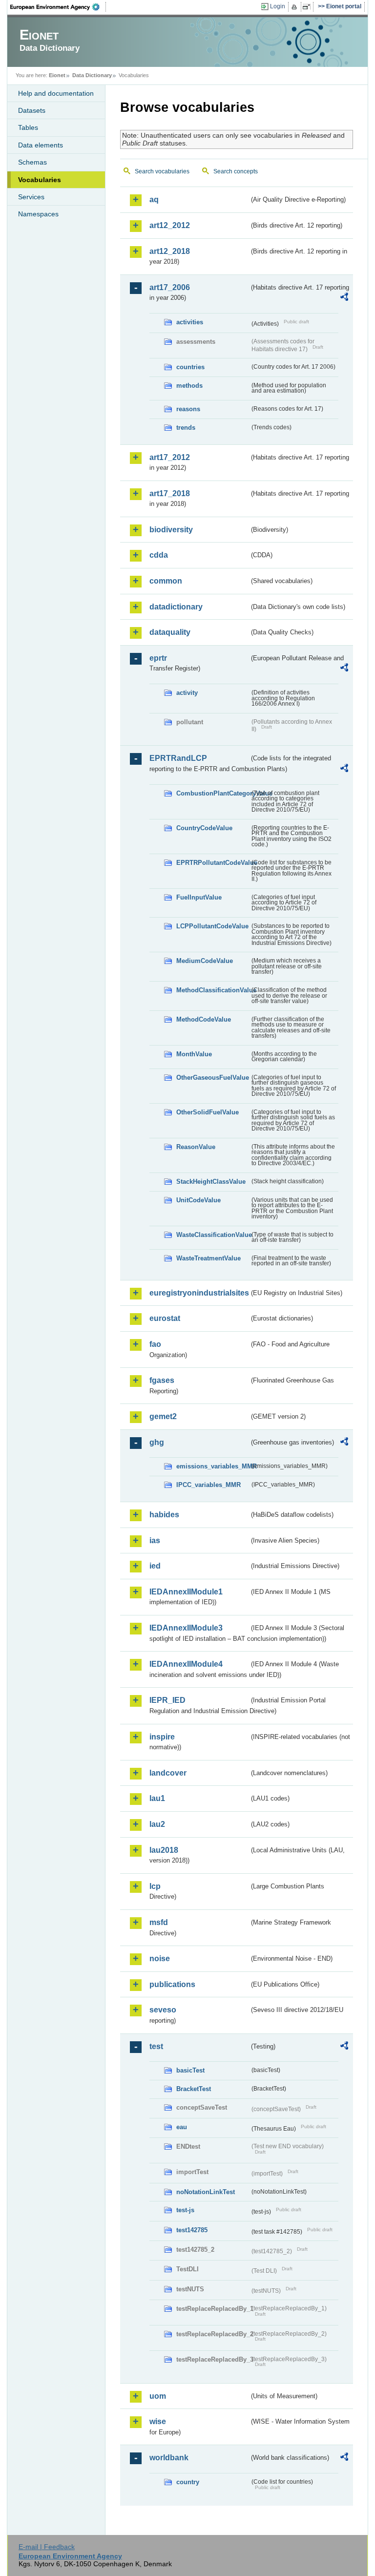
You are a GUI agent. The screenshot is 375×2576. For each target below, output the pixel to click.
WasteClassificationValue (213, 1235)
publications (172, 1984)
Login (278, 6)
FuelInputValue (199, 897)
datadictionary (176, 607)
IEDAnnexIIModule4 (186, 1664)
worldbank (169, 2458)
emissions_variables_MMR (213, 1466)
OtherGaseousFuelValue (213, 1078)
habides (164, 1515)
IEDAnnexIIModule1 (186, 1592)
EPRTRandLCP (178, 758)
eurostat (165, 1318)
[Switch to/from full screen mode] (308, 7)
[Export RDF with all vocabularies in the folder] (344, 298)
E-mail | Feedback (47, 2547)
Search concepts (236, 171)
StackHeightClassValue (211, 1182)
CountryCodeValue (204, 828)
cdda (159, 555)
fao (155, 1344)
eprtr (158, 658)
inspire (162, 1737)
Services (31, 197)
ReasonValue (196, 1147)
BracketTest (194, 2089)
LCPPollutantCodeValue (212, 926)
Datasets (32, 110)
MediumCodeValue (205, 961)
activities (190, 322)
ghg (157, 1442)
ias (155, 1540)
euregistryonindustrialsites (199, 1293)
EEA (58, 7)
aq (154, 199)
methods (189, 386)
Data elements (41, 145)
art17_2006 (170, 287)
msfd (159, 1922)
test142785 (192, 2230)
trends (186, 428)
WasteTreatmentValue (208, 1258)
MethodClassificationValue (213, 990)
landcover (168, 1773)
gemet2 (163, 1416)
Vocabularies (40, 180)
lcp (155, 1886)
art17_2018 (170, 493)
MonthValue (194, 1054)
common (166, 581)
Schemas (32, 162)
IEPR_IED (167, 1700)
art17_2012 (170, 457)
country (188, 2482)
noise (160, 1958)
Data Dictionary (92, 75)
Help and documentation (56, 93)
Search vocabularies (162, 171)
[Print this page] (296, 7)
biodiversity (171, 530)
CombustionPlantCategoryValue (213, 793)
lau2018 (164, 1850)
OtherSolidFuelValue (208, 1112)
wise (158, 2421)
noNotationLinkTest (206, 2192)
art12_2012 (170, 225)
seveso (163, 2010)
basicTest (190, 2070)
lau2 (157, 1824)
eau (182, 2127)
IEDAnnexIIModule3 (186, 1628)
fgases (162, 1380)
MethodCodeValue (204, 1019)
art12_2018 (170, 251)
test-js (185, 2210)
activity (187, 693)
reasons (188, 409)
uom (158, 2396)
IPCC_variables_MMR (208, 1485)
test (156, 2046)
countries (190, 367)
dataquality (170, 632)
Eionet (57, 75)
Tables (28, 127)
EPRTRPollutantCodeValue (213, 863)
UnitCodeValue (198, 1200)
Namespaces (38, 214)
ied (155, 1566)
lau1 (157, 1798)
